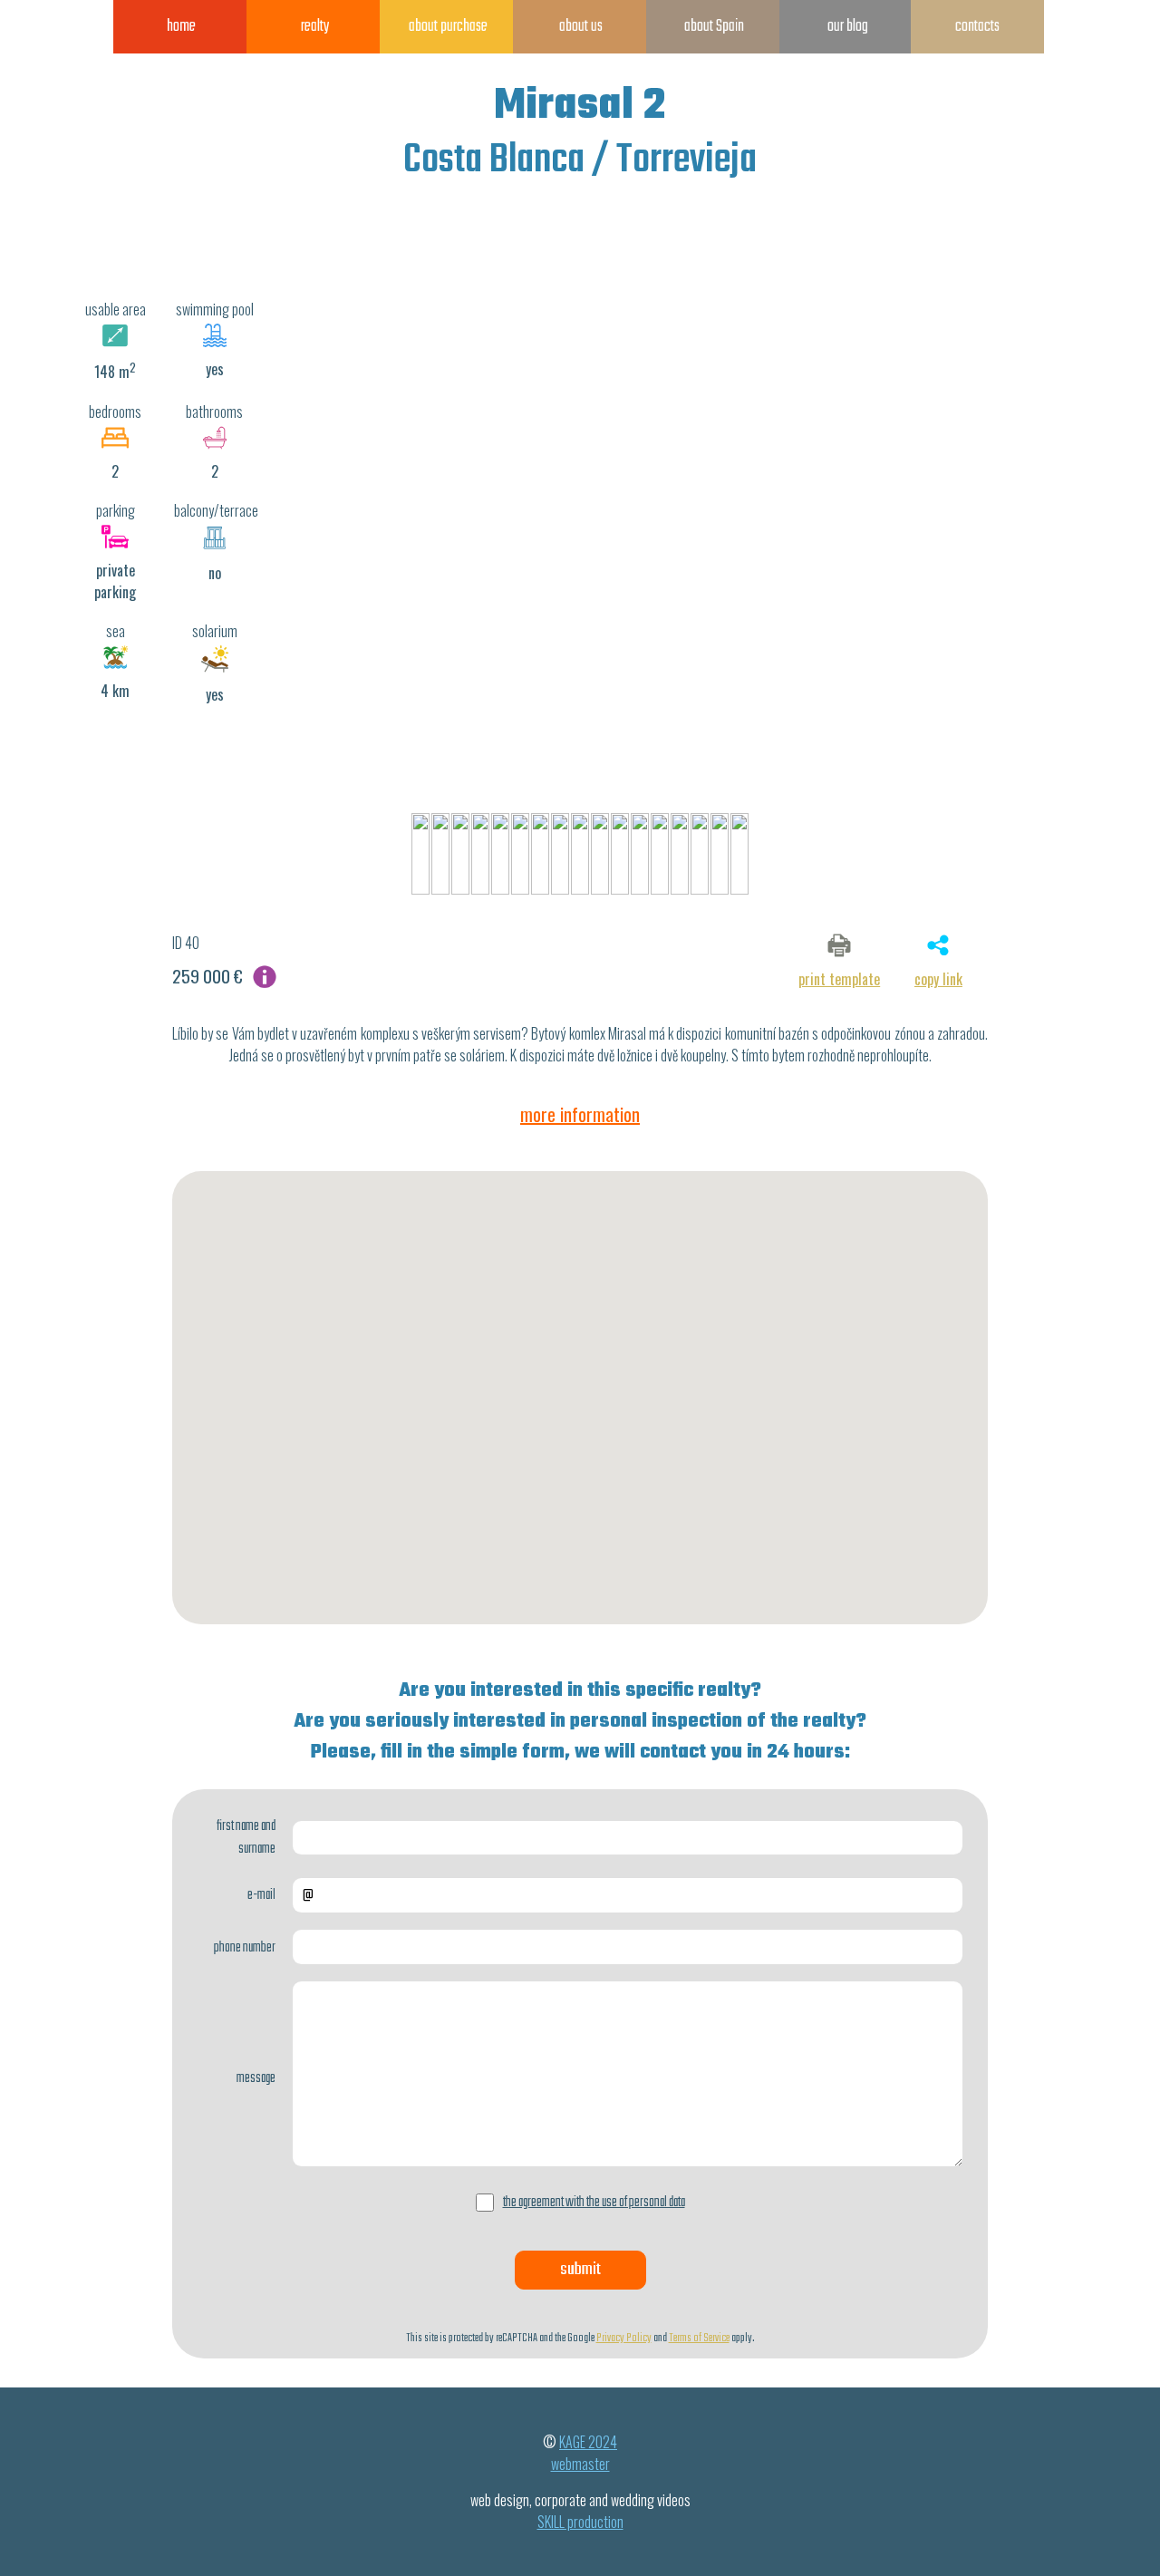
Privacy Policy (624, 2338)
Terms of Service (699, 2338)
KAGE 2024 (588, 2442)
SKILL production (580, 2522)
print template (839, 979)
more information (580, 1114)
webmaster (580, 2464)
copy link (938, 979)
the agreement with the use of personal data (594, 2202)
